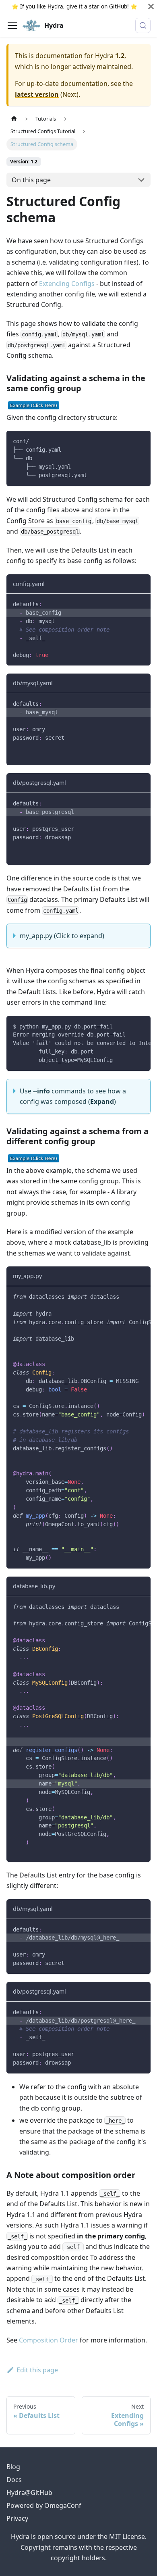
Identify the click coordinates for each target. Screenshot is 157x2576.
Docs (14, 2480)
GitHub (118, 6)
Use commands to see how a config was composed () (73, 1096)
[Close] (151, 6)
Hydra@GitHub (29, 2493)
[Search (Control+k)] (143, 25)
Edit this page (37, 2370)
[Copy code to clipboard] (141, 441)
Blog (13, 2467)
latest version (37, 94)
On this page (31, 180)
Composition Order (49, 2340)
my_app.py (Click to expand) (62, 936)
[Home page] (14, 119)
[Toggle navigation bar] (12, 25)
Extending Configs (67, 284)
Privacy (17, 2518)
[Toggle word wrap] (126, 1026)
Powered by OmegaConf (44, 2505)
